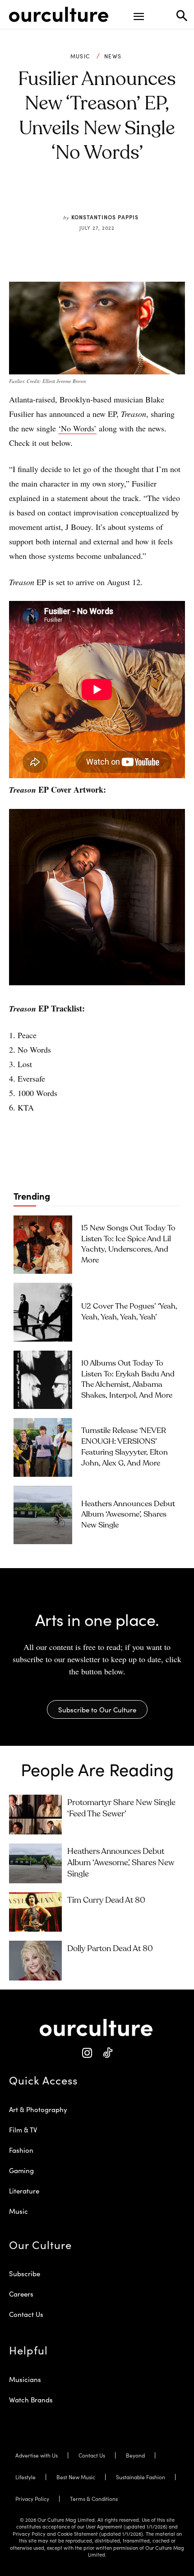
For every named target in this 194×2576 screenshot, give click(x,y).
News (113, 56)
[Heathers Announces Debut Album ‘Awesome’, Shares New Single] (43, 1515)
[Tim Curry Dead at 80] (35, 1912)
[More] (153, 196)
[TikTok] (107, 2053)
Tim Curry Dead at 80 (106, 1900)
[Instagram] (87, 2053)
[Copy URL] (132, 196)
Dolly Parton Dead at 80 (110, 1949)
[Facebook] (69, 196)
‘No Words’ (77, 428)
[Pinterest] (90, 196)
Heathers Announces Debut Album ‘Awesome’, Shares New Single (128, 1515)
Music (80, 56)
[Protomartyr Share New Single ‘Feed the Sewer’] (35, 1815)
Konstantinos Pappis (105, 217)
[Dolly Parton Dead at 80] (35, 1961)
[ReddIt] (111, 196)
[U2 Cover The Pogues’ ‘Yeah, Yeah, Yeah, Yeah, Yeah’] (43, 1312)
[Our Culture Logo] (59, 14)
